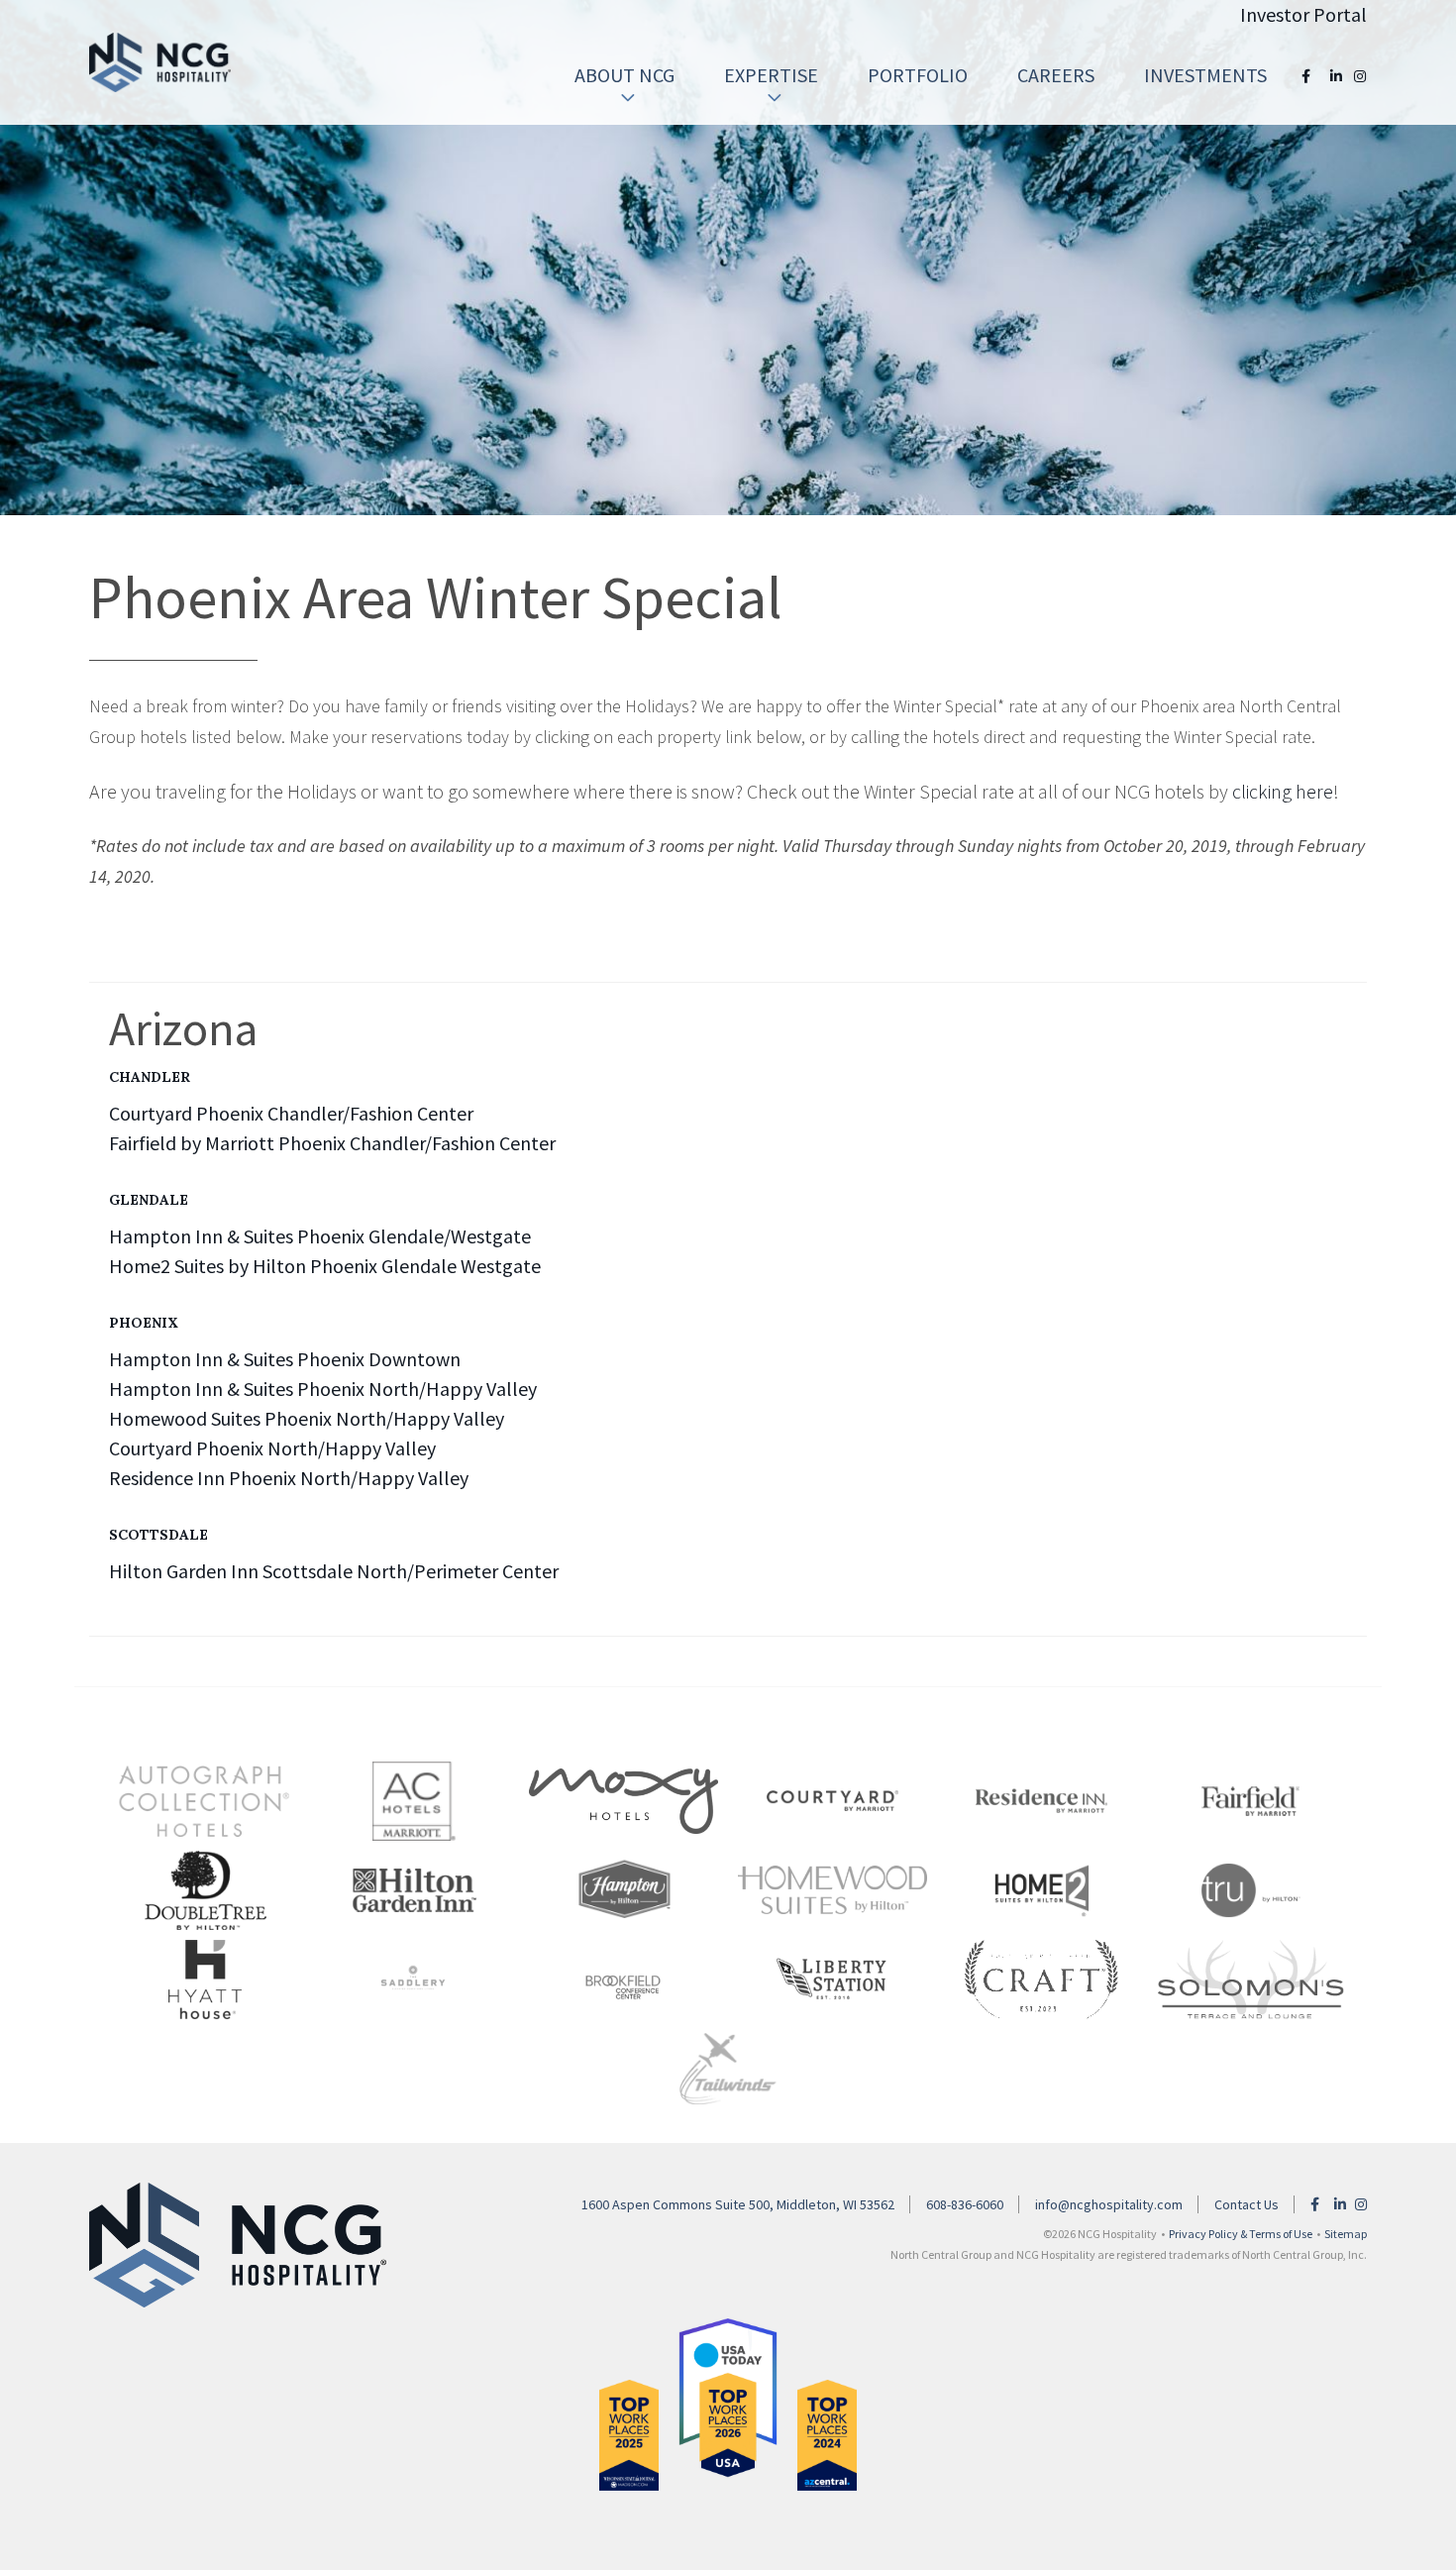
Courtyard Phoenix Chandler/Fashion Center (291, 1113)
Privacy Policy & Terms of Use (1241, 2234)
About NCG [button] (624, 75)
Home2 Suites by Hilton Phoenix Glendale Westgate (325, 1266)
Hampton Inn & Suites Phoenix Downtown (285, 1359)
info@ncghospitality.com (1109, 2204)
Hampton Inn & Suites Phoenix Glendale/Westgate (320, 1236)
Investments (1205, 75)
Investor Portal (1303, 14)
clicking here (1283, 791)
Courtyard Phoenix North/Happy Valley (272, 1448)
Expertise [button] (771, 75)
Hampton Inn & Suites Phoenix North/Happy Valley (323, 1389)
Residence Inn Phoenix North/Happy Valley (289, 1478)
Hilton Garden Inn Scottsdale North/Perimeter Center (334, 1571)
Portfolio (918, 75)
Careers (1056, 75)
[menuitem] (624, 75)
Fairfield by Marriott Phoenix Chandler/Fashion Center (332, 1143)
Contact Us (1247, 2204)
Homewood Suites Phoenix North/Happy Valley (307, 1418)
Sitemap (1346, 2234)
